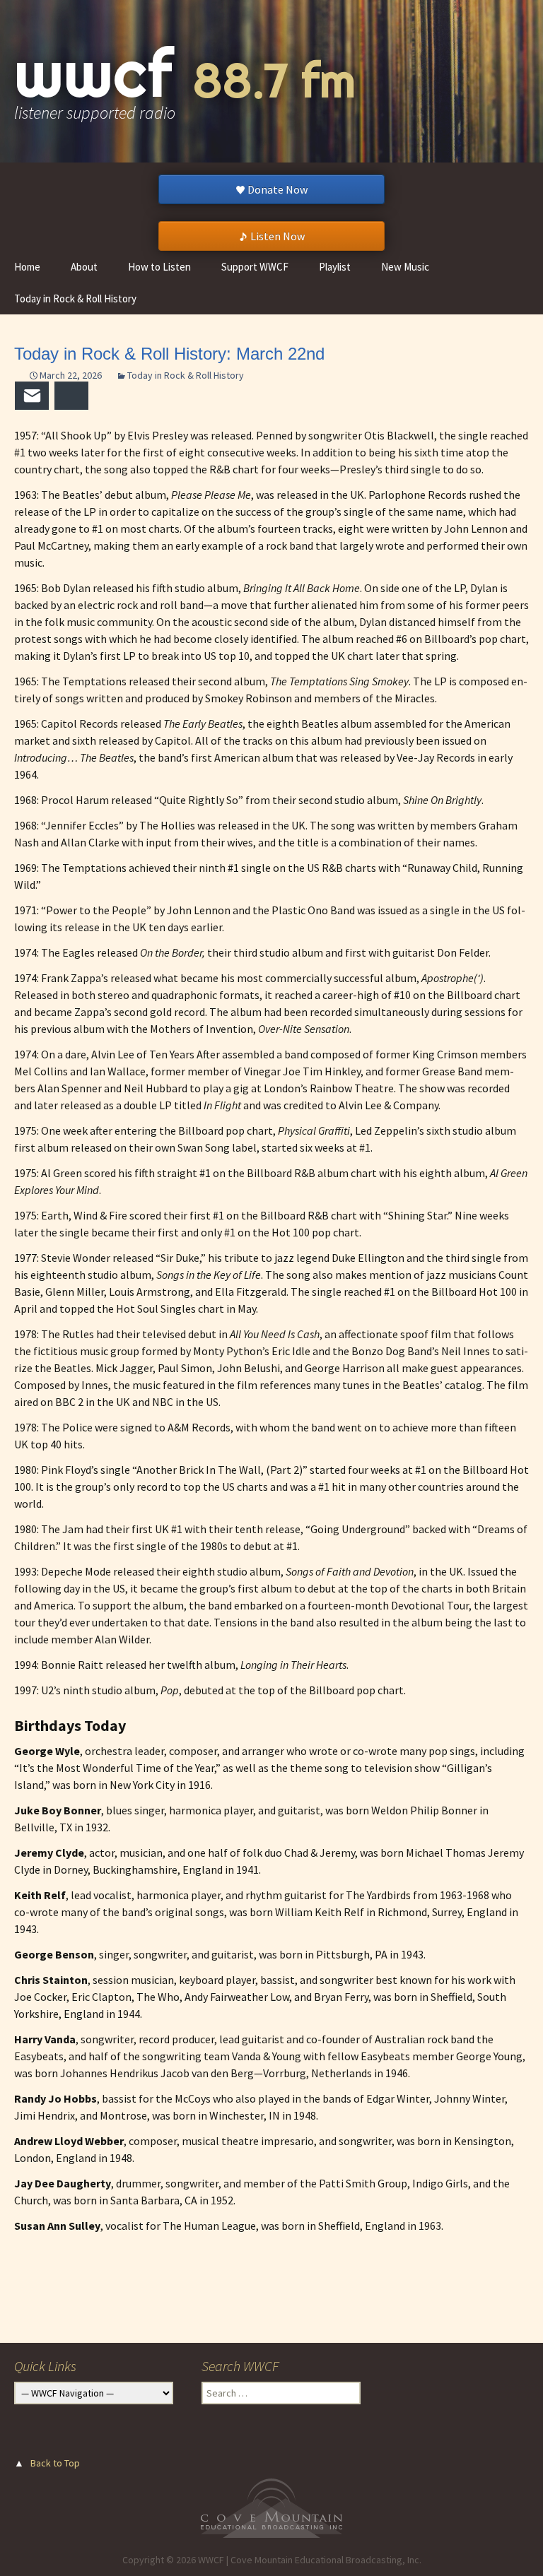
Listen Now (278, 236)
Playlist (335, 267)
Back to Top (55, 2463)
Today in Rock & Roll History (75, 299)
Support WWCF (255, 267)
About (84, 267)
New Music (405, 267)
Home (27, 267)
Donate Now (278, 189)
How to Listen (159, 267)
